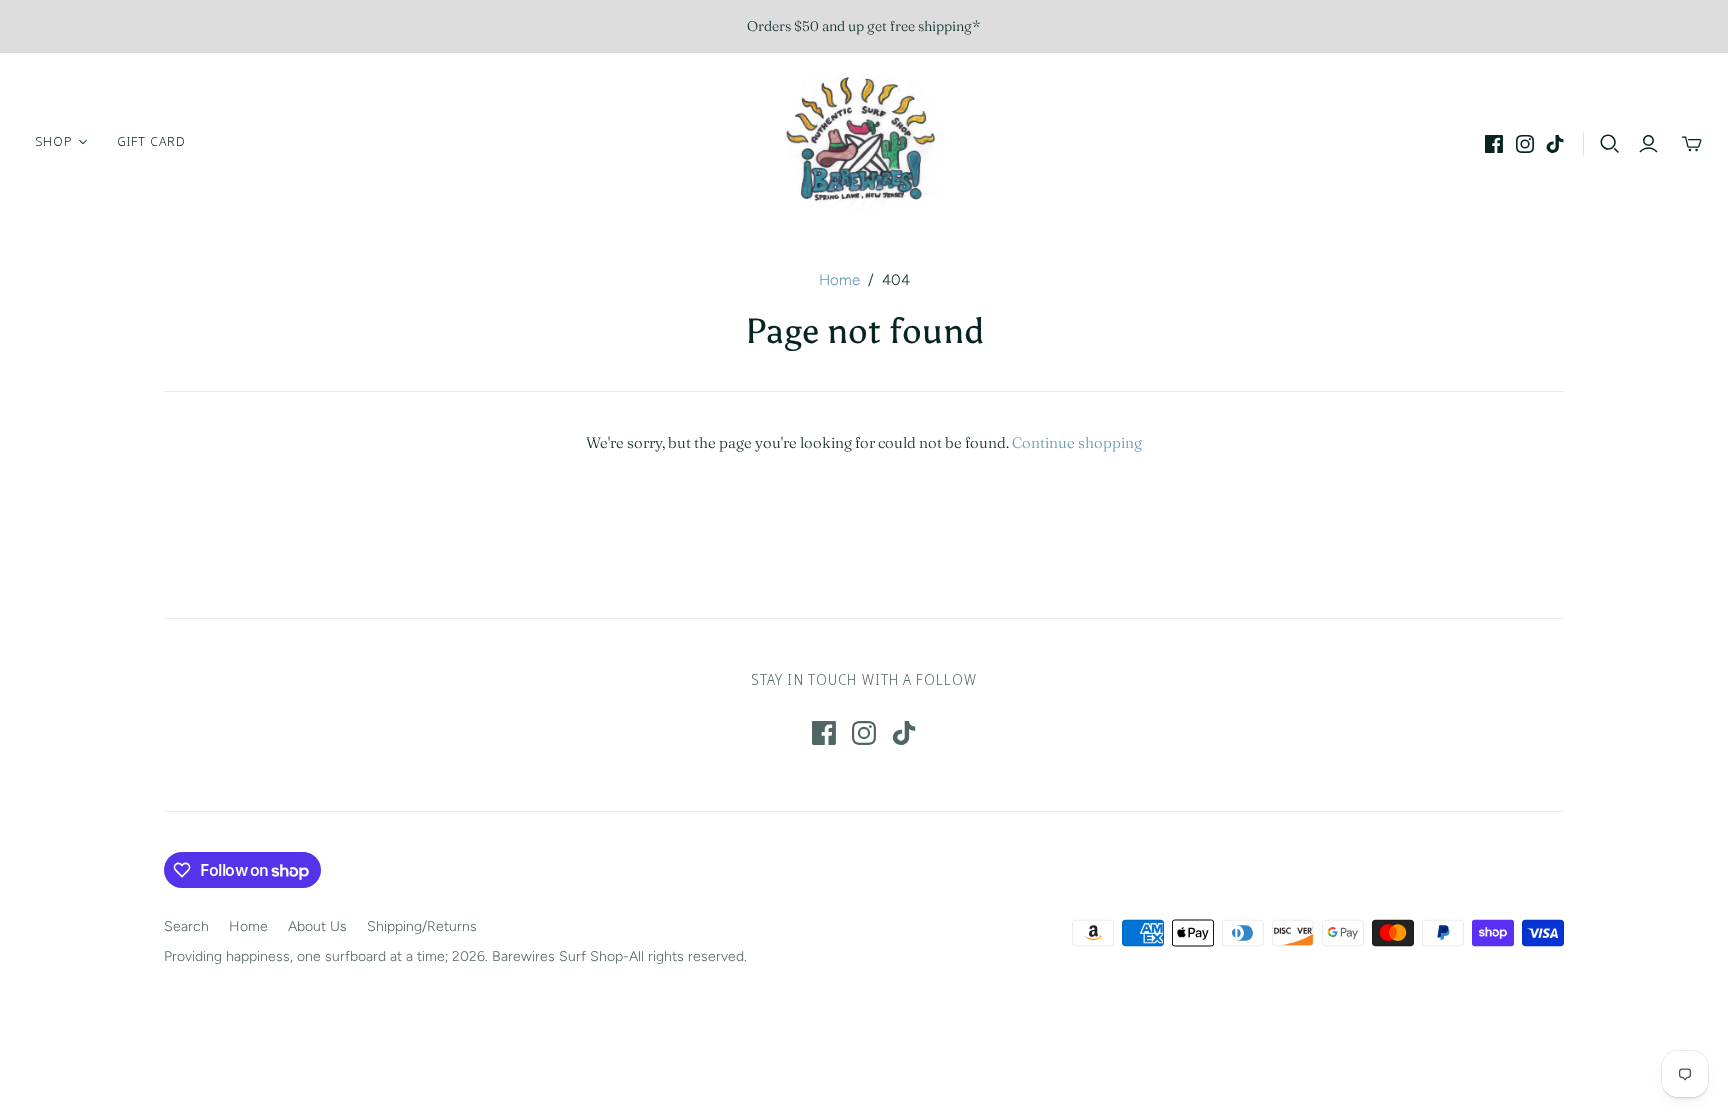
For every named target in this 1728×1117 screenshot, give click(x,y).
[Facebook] (1494, 144)
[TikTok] (1555, 144)
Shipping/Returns (422, 926)
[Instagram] (1525, 144)
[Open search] (1610, 144)
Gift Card (151, 141)
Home (839, 280)
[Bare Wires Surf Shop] (864, 141)
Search (186, 926)
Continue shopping (1077, 442)
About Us (317, 926)
